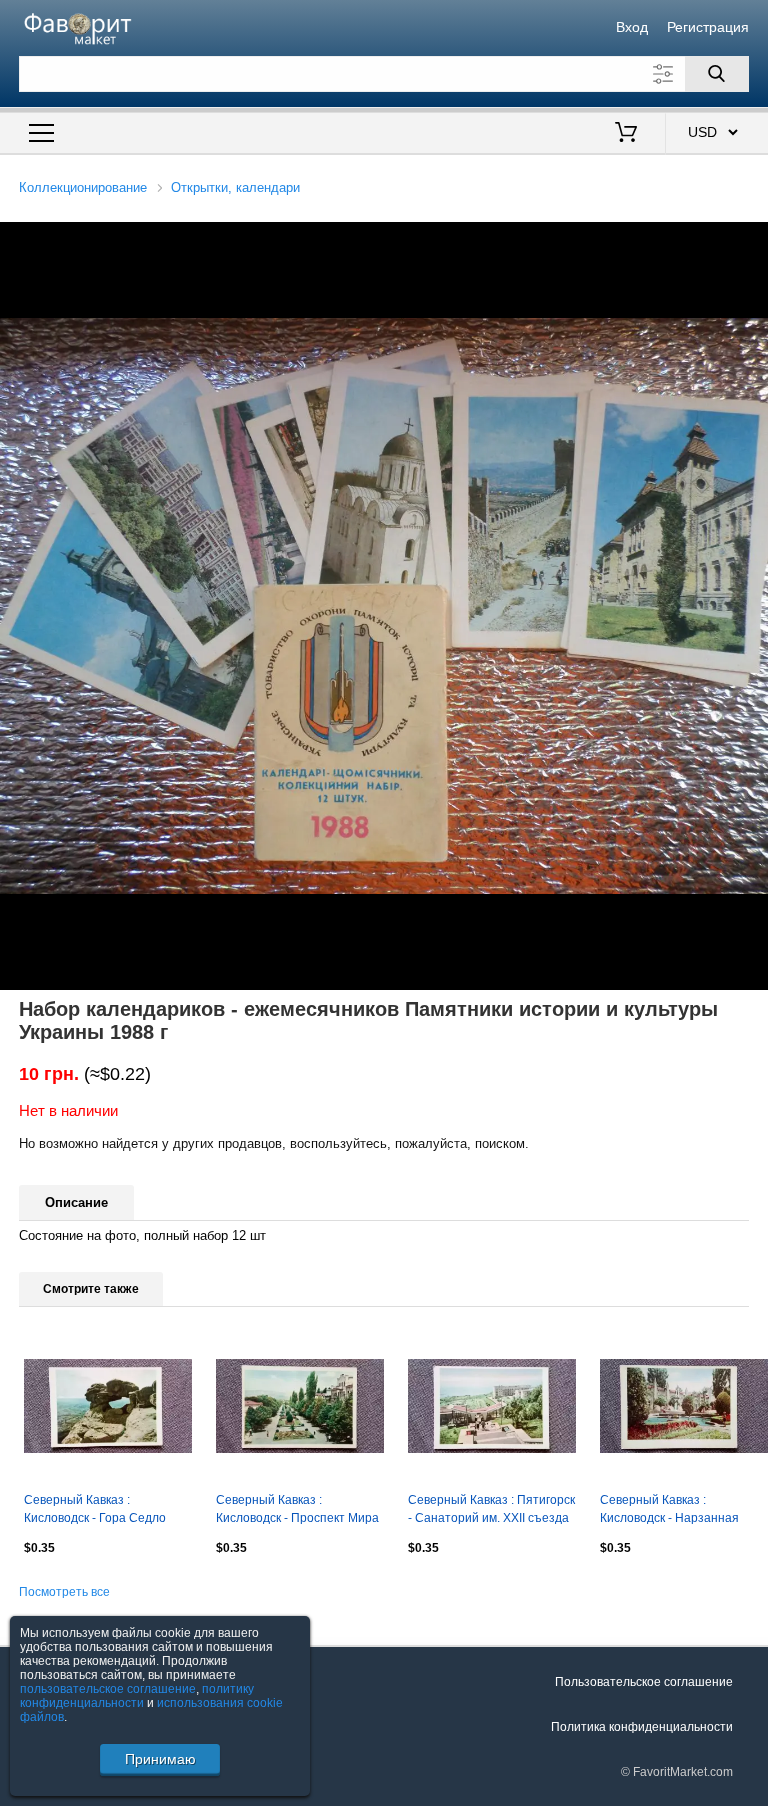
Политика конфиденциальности (642, 1727)
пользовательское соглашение (108, 1689)
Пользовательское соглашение (644, 1682)
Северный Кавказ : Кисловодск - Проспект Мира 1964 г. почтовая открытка (297, 1511)
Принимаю (160, 1759)
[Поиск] (717, 74)
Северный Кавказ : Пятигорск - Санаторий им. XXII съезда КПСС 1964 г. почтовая (491, 1511)
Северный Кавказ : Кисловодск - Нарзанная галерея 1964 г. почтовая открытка (671, 1511)
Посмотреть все (64, 1592)
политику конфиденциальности (137, 1696)
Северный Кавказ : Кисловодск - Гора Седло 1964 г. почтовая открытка (98, 1511)
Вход (632, 27)
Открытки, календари (235, 187)
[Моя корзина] (626, 134)
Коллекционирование (83, 187)
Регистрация (708, 27)
